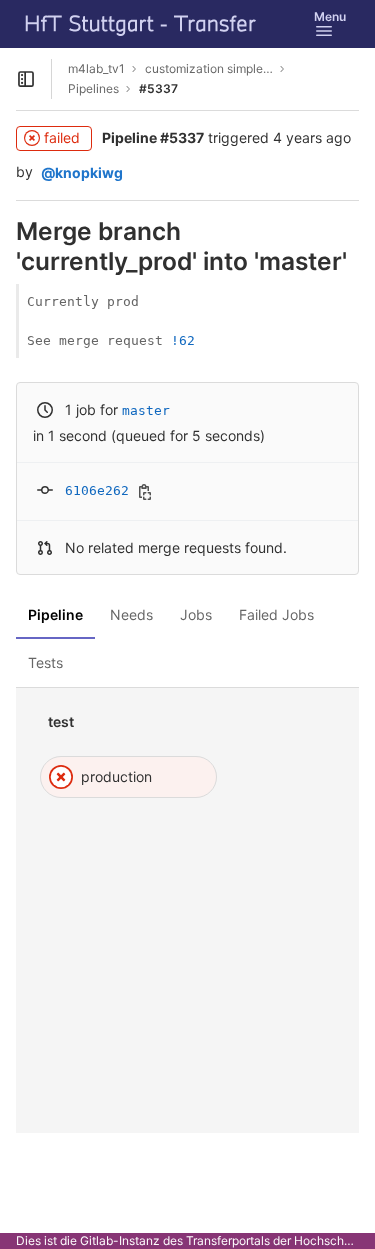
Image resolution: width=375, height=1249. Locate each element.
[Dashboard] (141, 24)
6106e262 (97, 490)
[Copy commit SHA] (145, 492)
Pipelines (93, 88)
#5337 (158, 88)
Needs (131, 614)
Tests (45, 662)
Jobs (196, 614)
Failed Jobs (276, 614)
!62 (183, 340)
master (146, 410)
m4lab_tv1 (96, 68)
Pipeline (55, 614)
